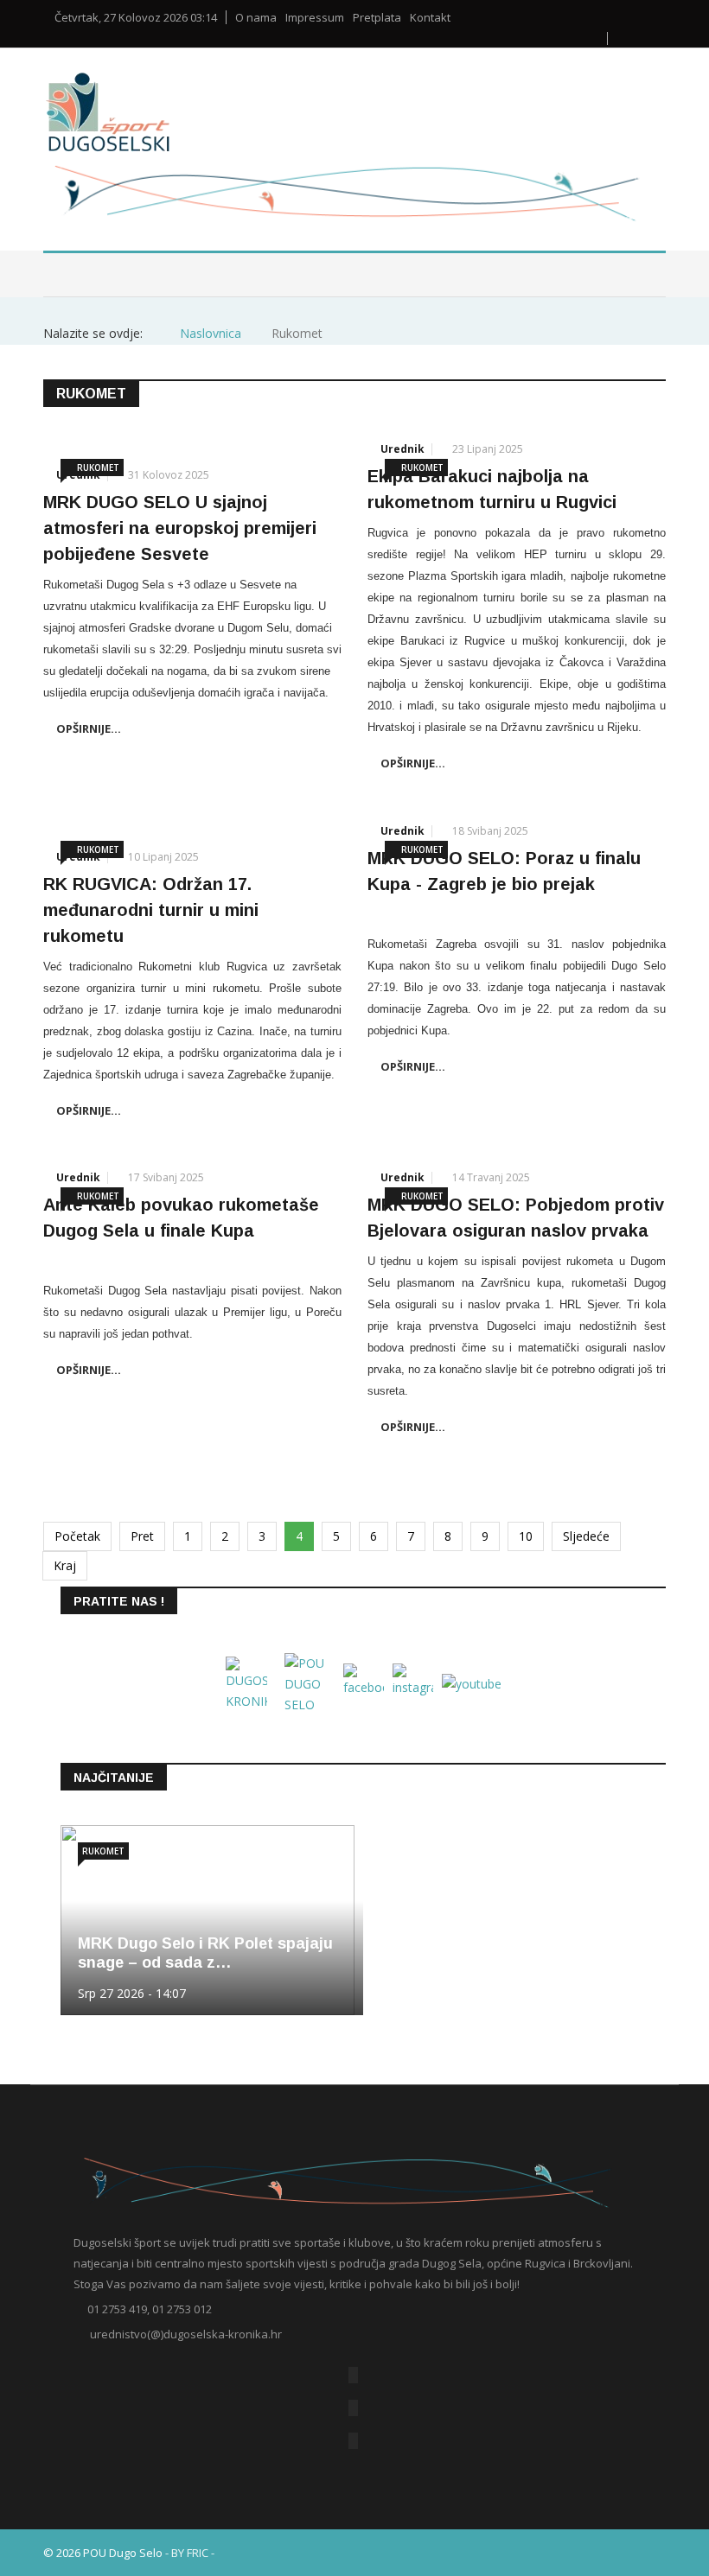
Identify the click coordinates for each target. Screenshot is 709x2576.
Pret (142, 1536)
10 (526, 1536)
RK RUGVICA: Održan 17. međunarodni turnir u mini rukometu (151, 910)
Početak (77, 1536)
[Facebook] (353, 2375)
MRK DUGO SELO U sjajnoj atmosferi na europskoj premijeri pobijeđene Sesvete (180, 528)
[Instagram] (353, 2441)
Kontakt (430, 18)
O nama (256, 18)
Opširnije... (89, 728)
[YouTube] (353, 2408)
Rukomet (98, 467)
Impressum (315, 18)
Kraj (65, 1565)
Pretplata (377, 18)
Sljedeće (586, 1536)
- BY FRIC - (190, 2553)
